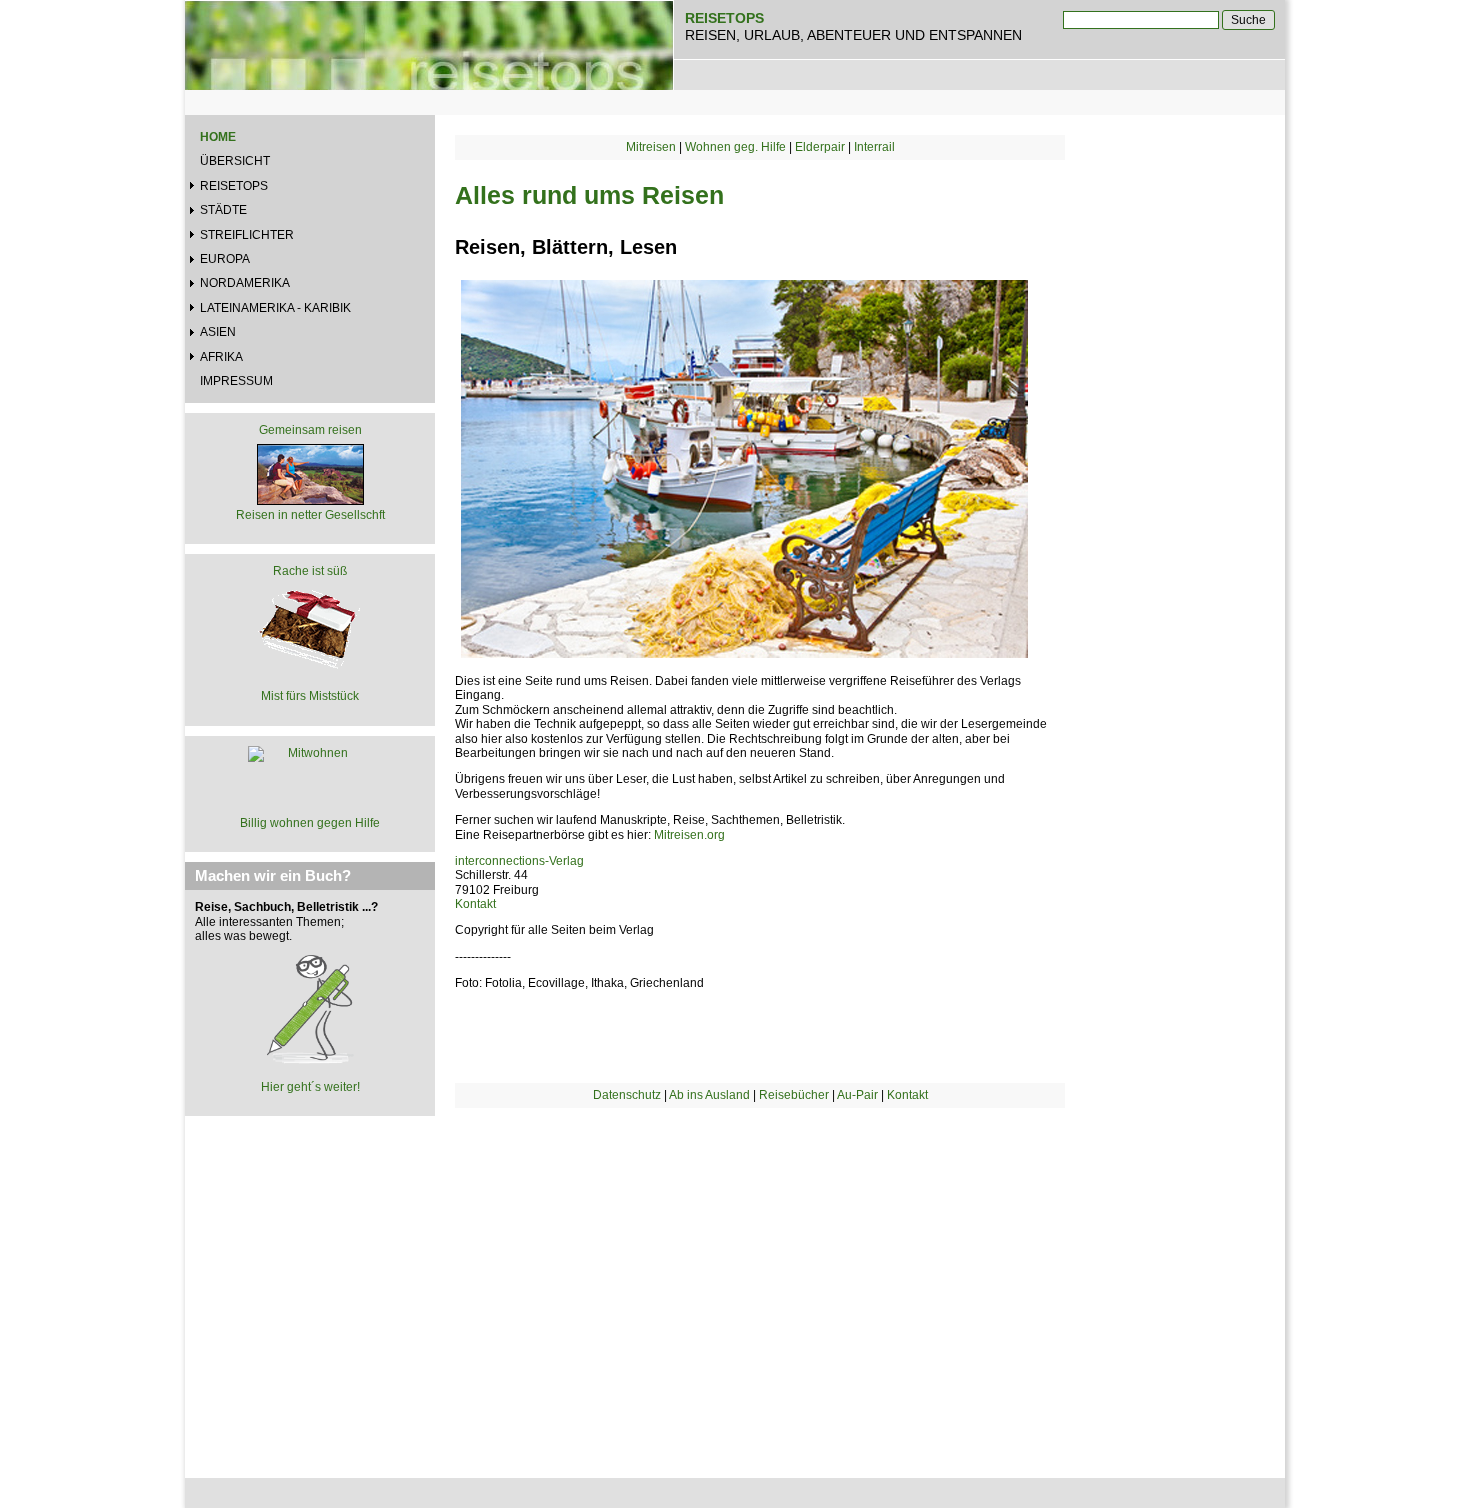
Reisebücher (794, 1095)
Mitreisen (651, 147)
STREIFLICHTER (247, 235)
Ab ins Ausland (709, 1095)
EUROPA (225, 259)
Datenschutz (627, 1095)
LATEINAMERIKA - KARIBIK (275, 308)
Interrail (874, 147)
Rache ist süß (310, 571)
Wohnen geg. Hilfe (735, 147)
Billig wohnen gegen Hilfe (310, 823)
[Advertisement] (760, 1278)
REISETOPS (234, 186)
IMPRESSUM (236, 381)
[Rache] (310, 627)
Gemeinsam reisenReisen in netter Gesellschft (310, 472)
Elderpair (820, 147)
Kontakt (475, 904)
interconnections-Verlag (519, 861)
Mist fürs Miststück (310, 696)
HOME (218, 137)
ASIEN (218, 332)
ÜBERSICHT (235, 161)
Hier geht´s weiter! (310, 1087)
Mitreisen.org (689, 835)
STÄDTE (223, 210)
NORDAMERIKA (245, 283)
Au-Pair (857, 1095)
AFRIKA (221, 357)
